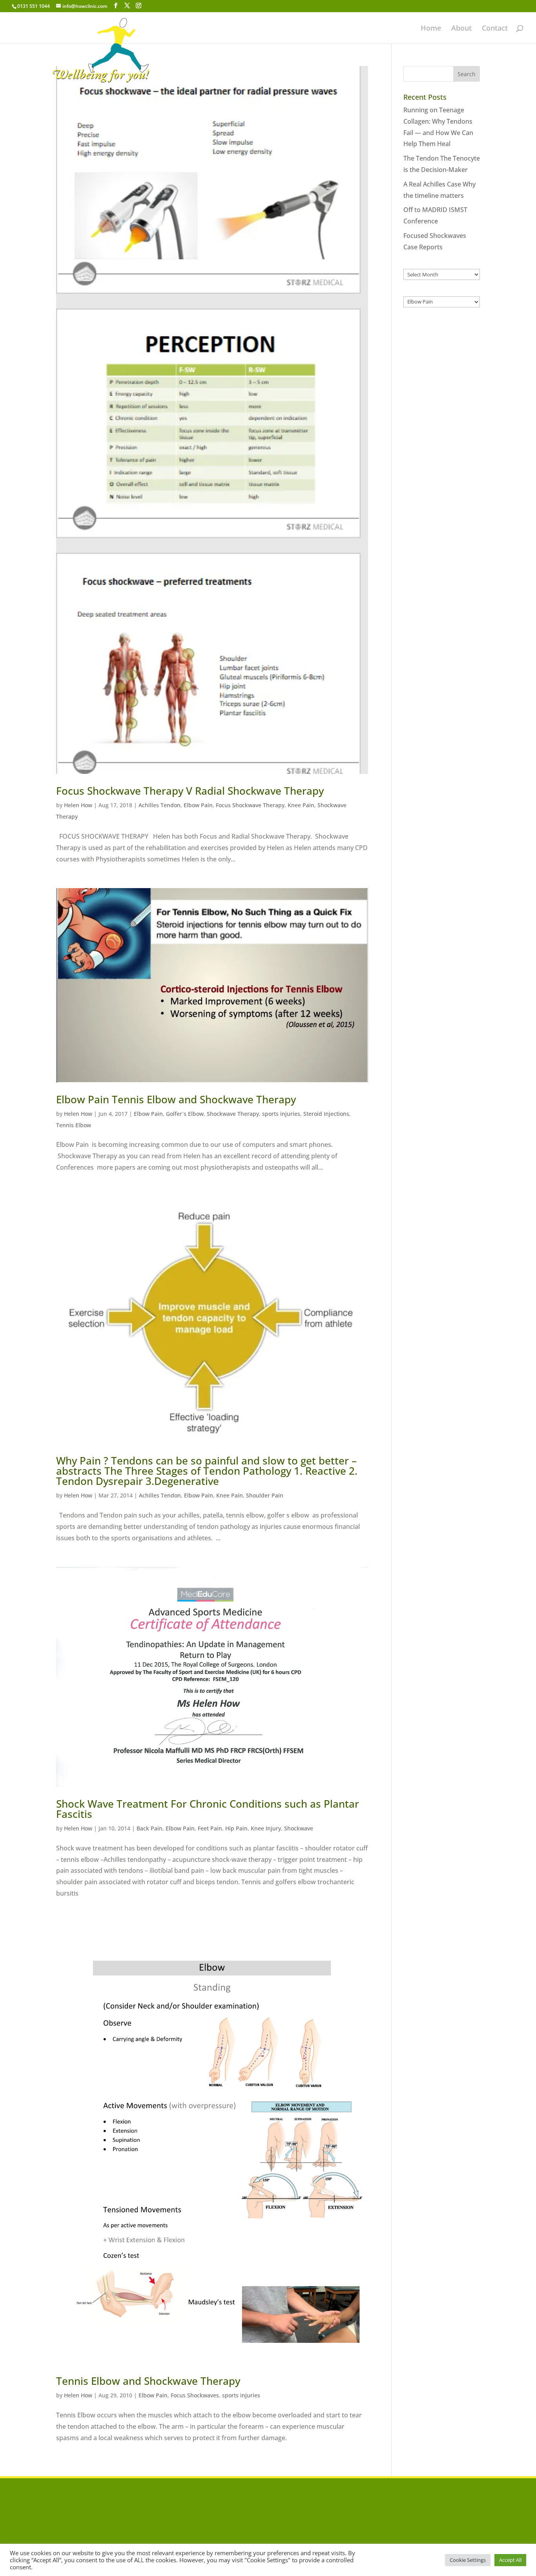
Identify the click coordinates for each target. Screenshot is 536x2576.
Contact (495, 29)
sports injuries (281, 1114)
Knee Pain (301, 805)
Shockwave (299, 1828)
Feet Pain (210, 1828)
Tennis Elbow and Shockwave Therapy (148, 2381)
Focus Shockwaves (195, 2395)
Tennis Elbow (74, 1125)
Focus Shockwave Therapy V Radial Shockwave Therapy (190, 791)
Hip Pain (236, 1828)
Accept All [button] (510, 2560)
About (461, 29)
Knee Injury (266, 1828)
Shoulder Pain (265, 1495)
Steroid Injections (326, 1114)
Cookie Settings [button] (468, 2560)
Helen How (78, 805)
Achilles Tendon (160, 805)
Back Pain (149, 1828)
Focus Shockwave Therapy (250, 805)
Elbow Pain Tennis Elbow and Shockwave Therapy (176, 1099)
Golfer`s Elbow (185, 1114)
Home (431, 29)
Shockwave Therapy (233, 1114)
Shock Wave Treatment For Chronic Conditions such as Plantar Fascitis (208, 1809)
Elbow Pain (198, 805)
